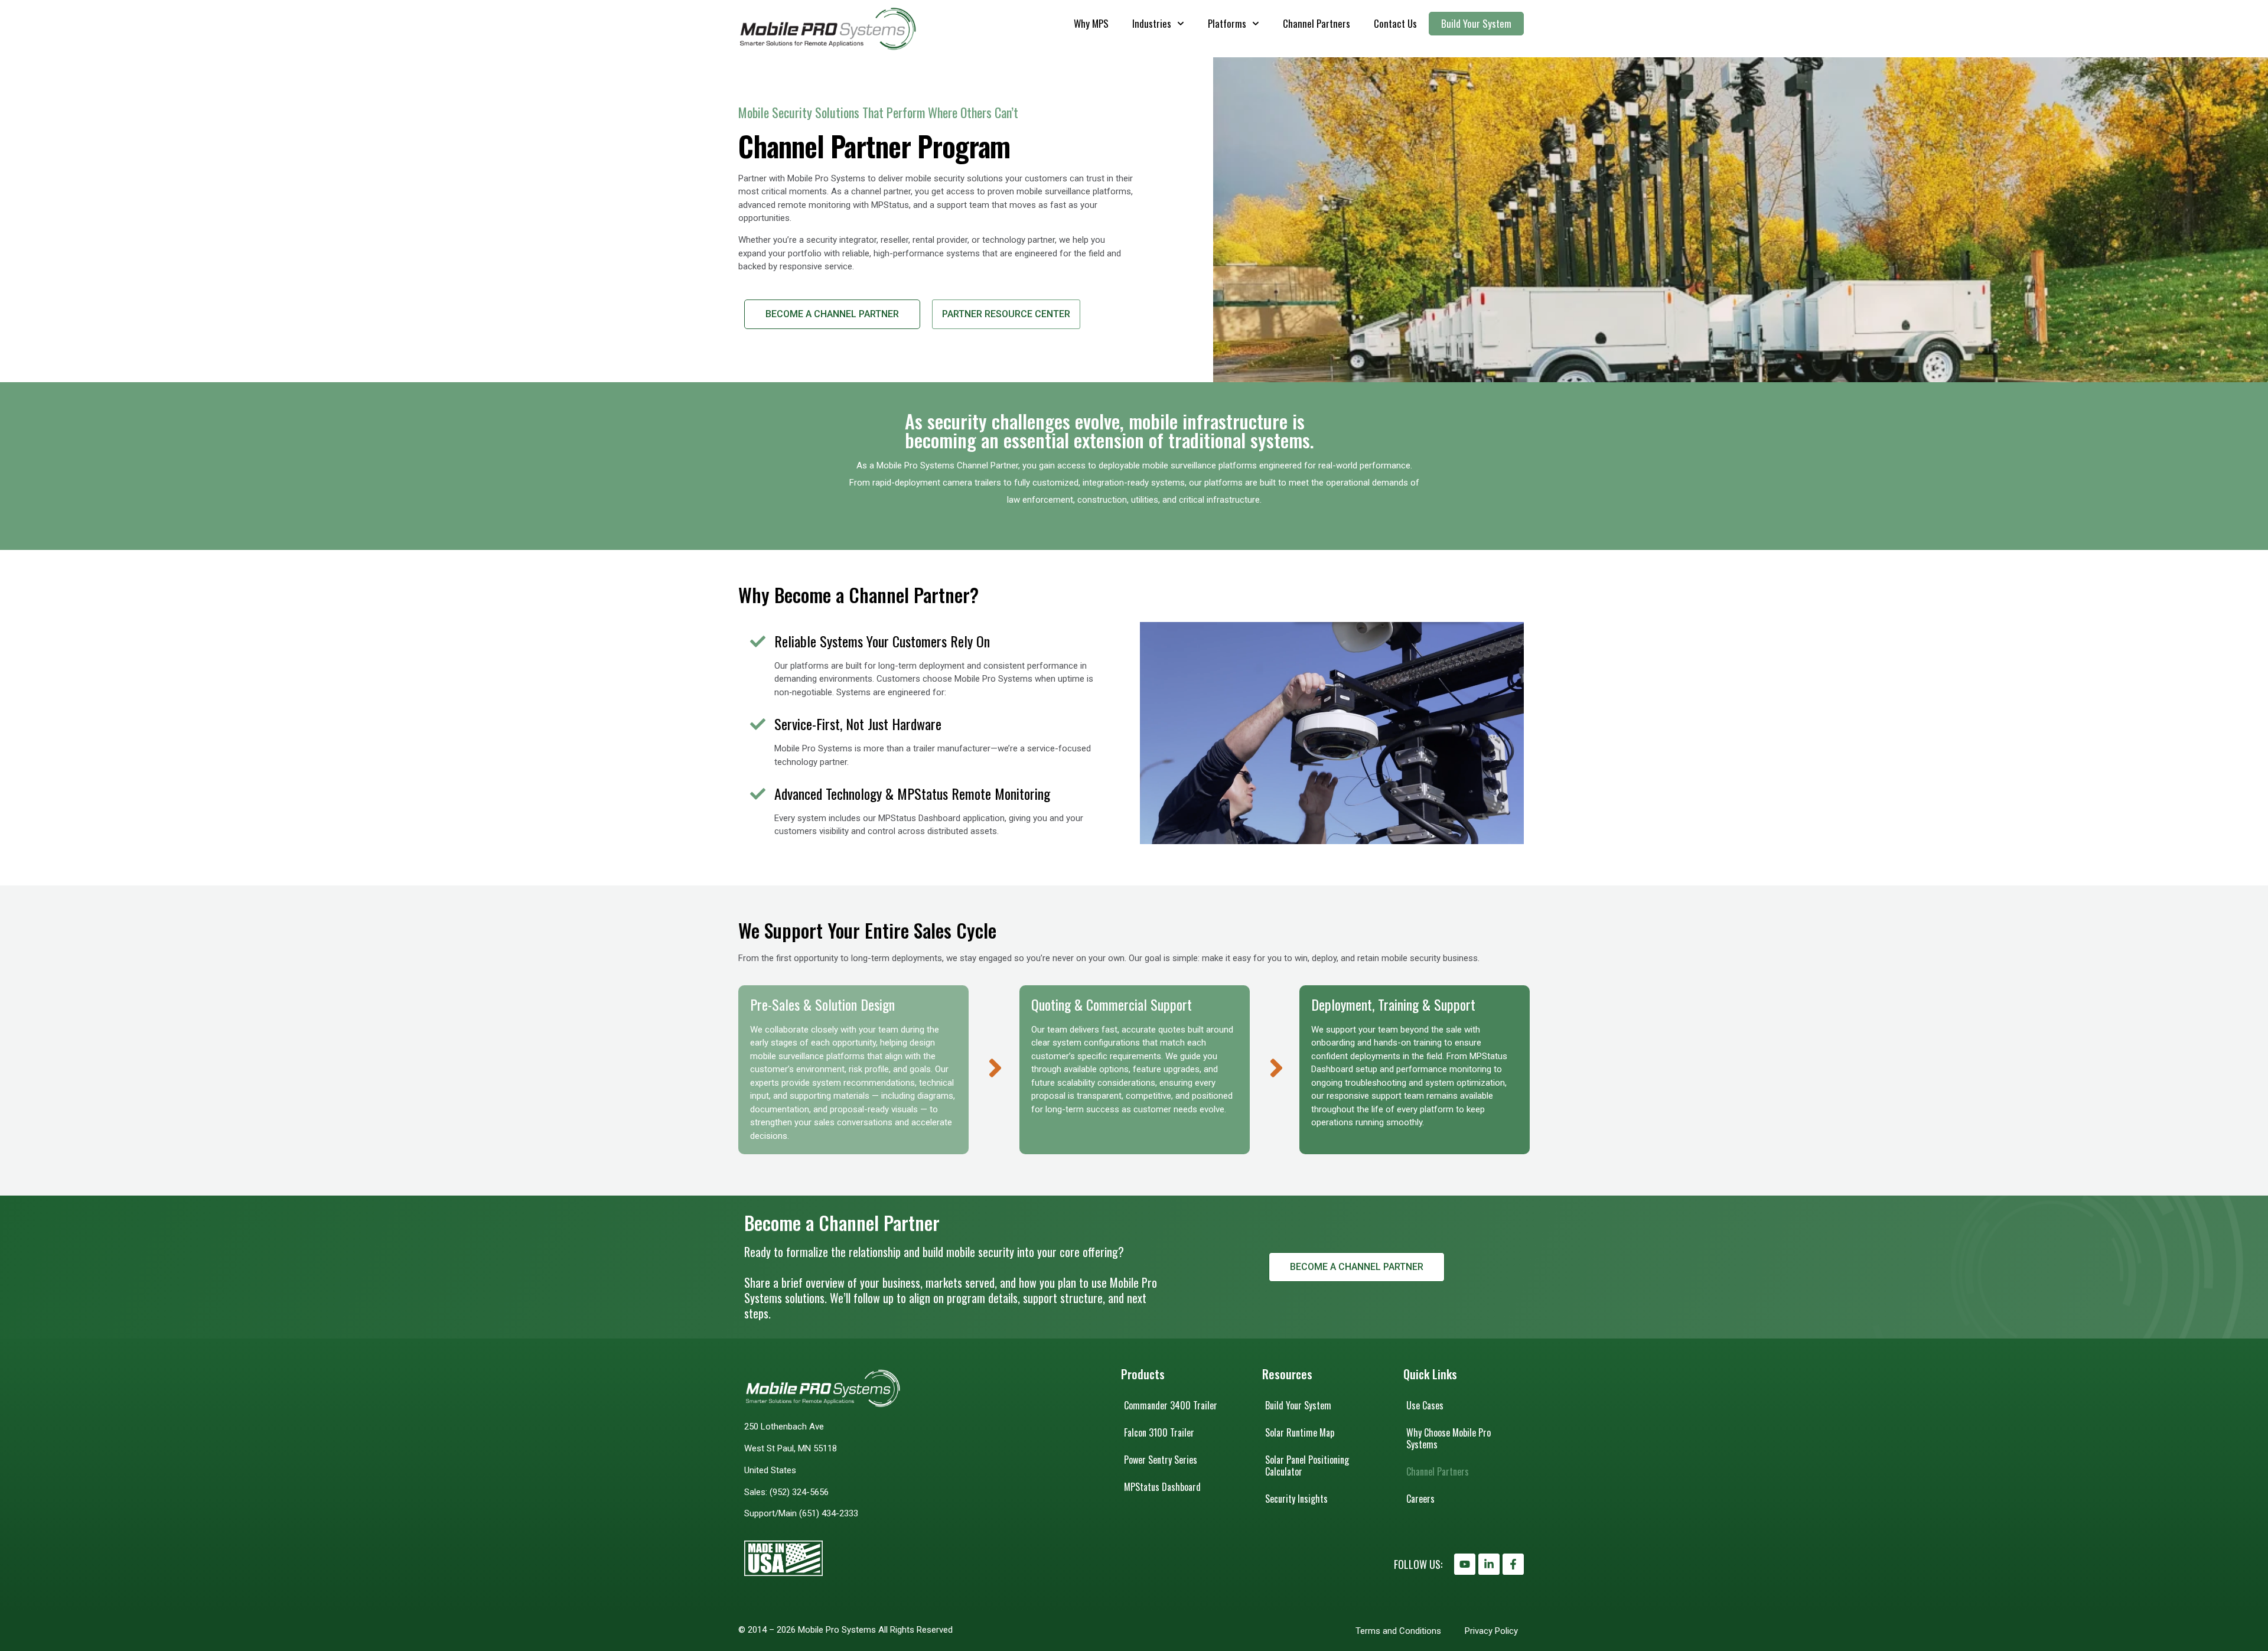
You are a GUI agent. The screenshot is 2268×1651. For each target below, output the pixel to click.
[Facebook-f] (1513, 1564)
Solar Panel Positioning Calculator (1307, 1466)
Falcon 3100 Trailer (1159, 1432)
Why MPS (1091, 23)
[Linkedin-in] (1489, 1564)
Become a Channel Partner (832, 314)
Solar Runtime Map (1300, 1432)
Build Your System (1476, 23)
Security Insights (1296, 1499)
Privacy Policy (1491, 1631)
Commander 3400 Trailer (1171, 1405)
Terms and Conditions (1398, 1631)
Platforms (1227, 23)
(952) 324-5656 (799, 1492)
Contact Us (1395, 23)
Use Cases (1425, 1405)
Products (1143, 1374)
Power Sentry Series (1161, 1460)
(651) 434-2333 (829, 1513)
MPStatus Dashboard (1162, 1487)
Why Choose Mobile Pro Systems (1449, 1438)
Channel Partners (1317, 23)
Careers (1420, 1499)
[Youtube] (1465, 1564)
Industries (1152, 23)
